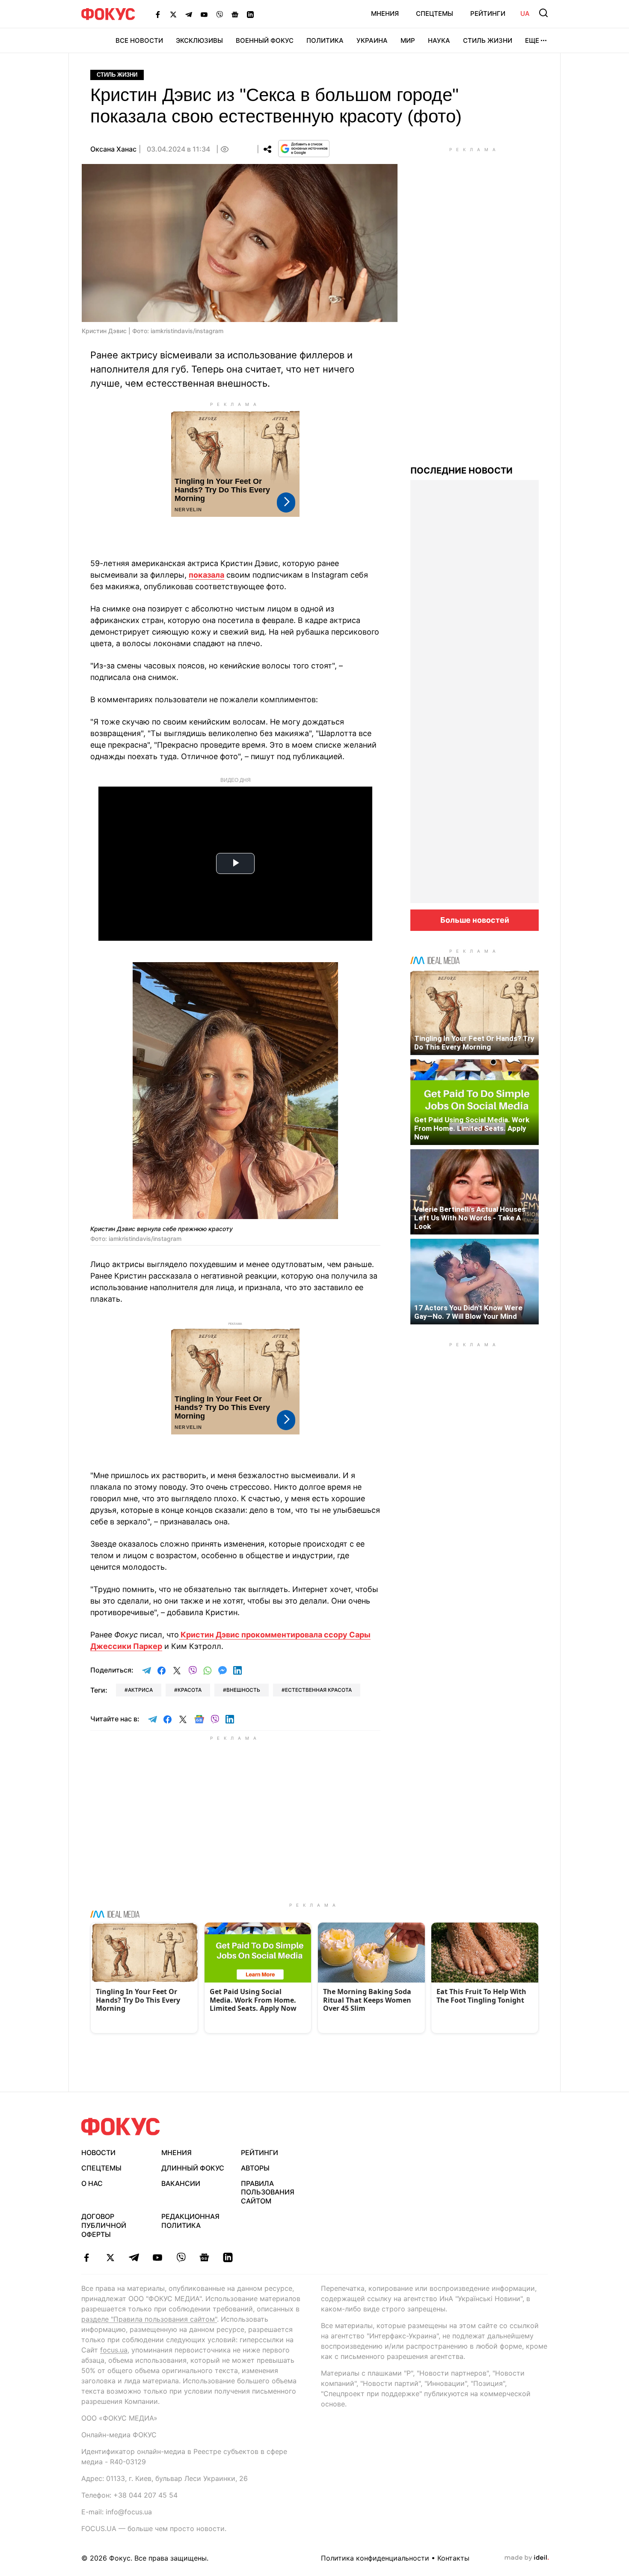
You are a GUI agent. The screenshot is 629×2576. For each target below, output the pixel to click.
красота (190, 1690)
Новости (98, 2153)
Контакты (453, 2558)
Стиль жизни (488, 40)
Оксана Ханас (113, 149)
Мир (408, 40)
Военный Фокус (265, 40)
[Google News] (235, 14)
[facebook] (87, 2257)
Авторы (255, 2168)
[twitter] (110, 2257)
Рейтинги (488, 13)
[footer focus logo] (121, 2127)
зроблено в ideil (527, 2558)
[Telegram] (189, 14)
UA (525, 13)
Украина (372, 40)
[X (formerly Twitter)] (173, 14)
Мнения (385, 13)
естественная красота (318, 1690)
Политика (325, 40)
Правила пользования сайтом (268, 2192)
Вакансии (181, 2183)
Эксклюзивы (199, 40)
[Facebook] (158, 14)
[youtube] (157, 2257)
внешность (243, 1690)
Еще (532, 40)
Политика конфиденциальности (375, 2558)
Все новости (139, 40)
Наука (439, 40)
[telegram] (134, 2257)
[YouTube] (204, 14)
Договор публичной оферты (104, 2225)
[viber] (181, 2257)
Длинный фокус (193, 2168)
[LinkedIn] (250, 14)
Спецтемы (435, 13)
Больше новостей (475, 920)
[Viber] (220, 14)
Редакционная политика (190, 2221)
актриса (140, 1690)
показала (206, 575)
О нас (92, 2183)
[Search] (543, 13)
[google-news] (204, 2257)
